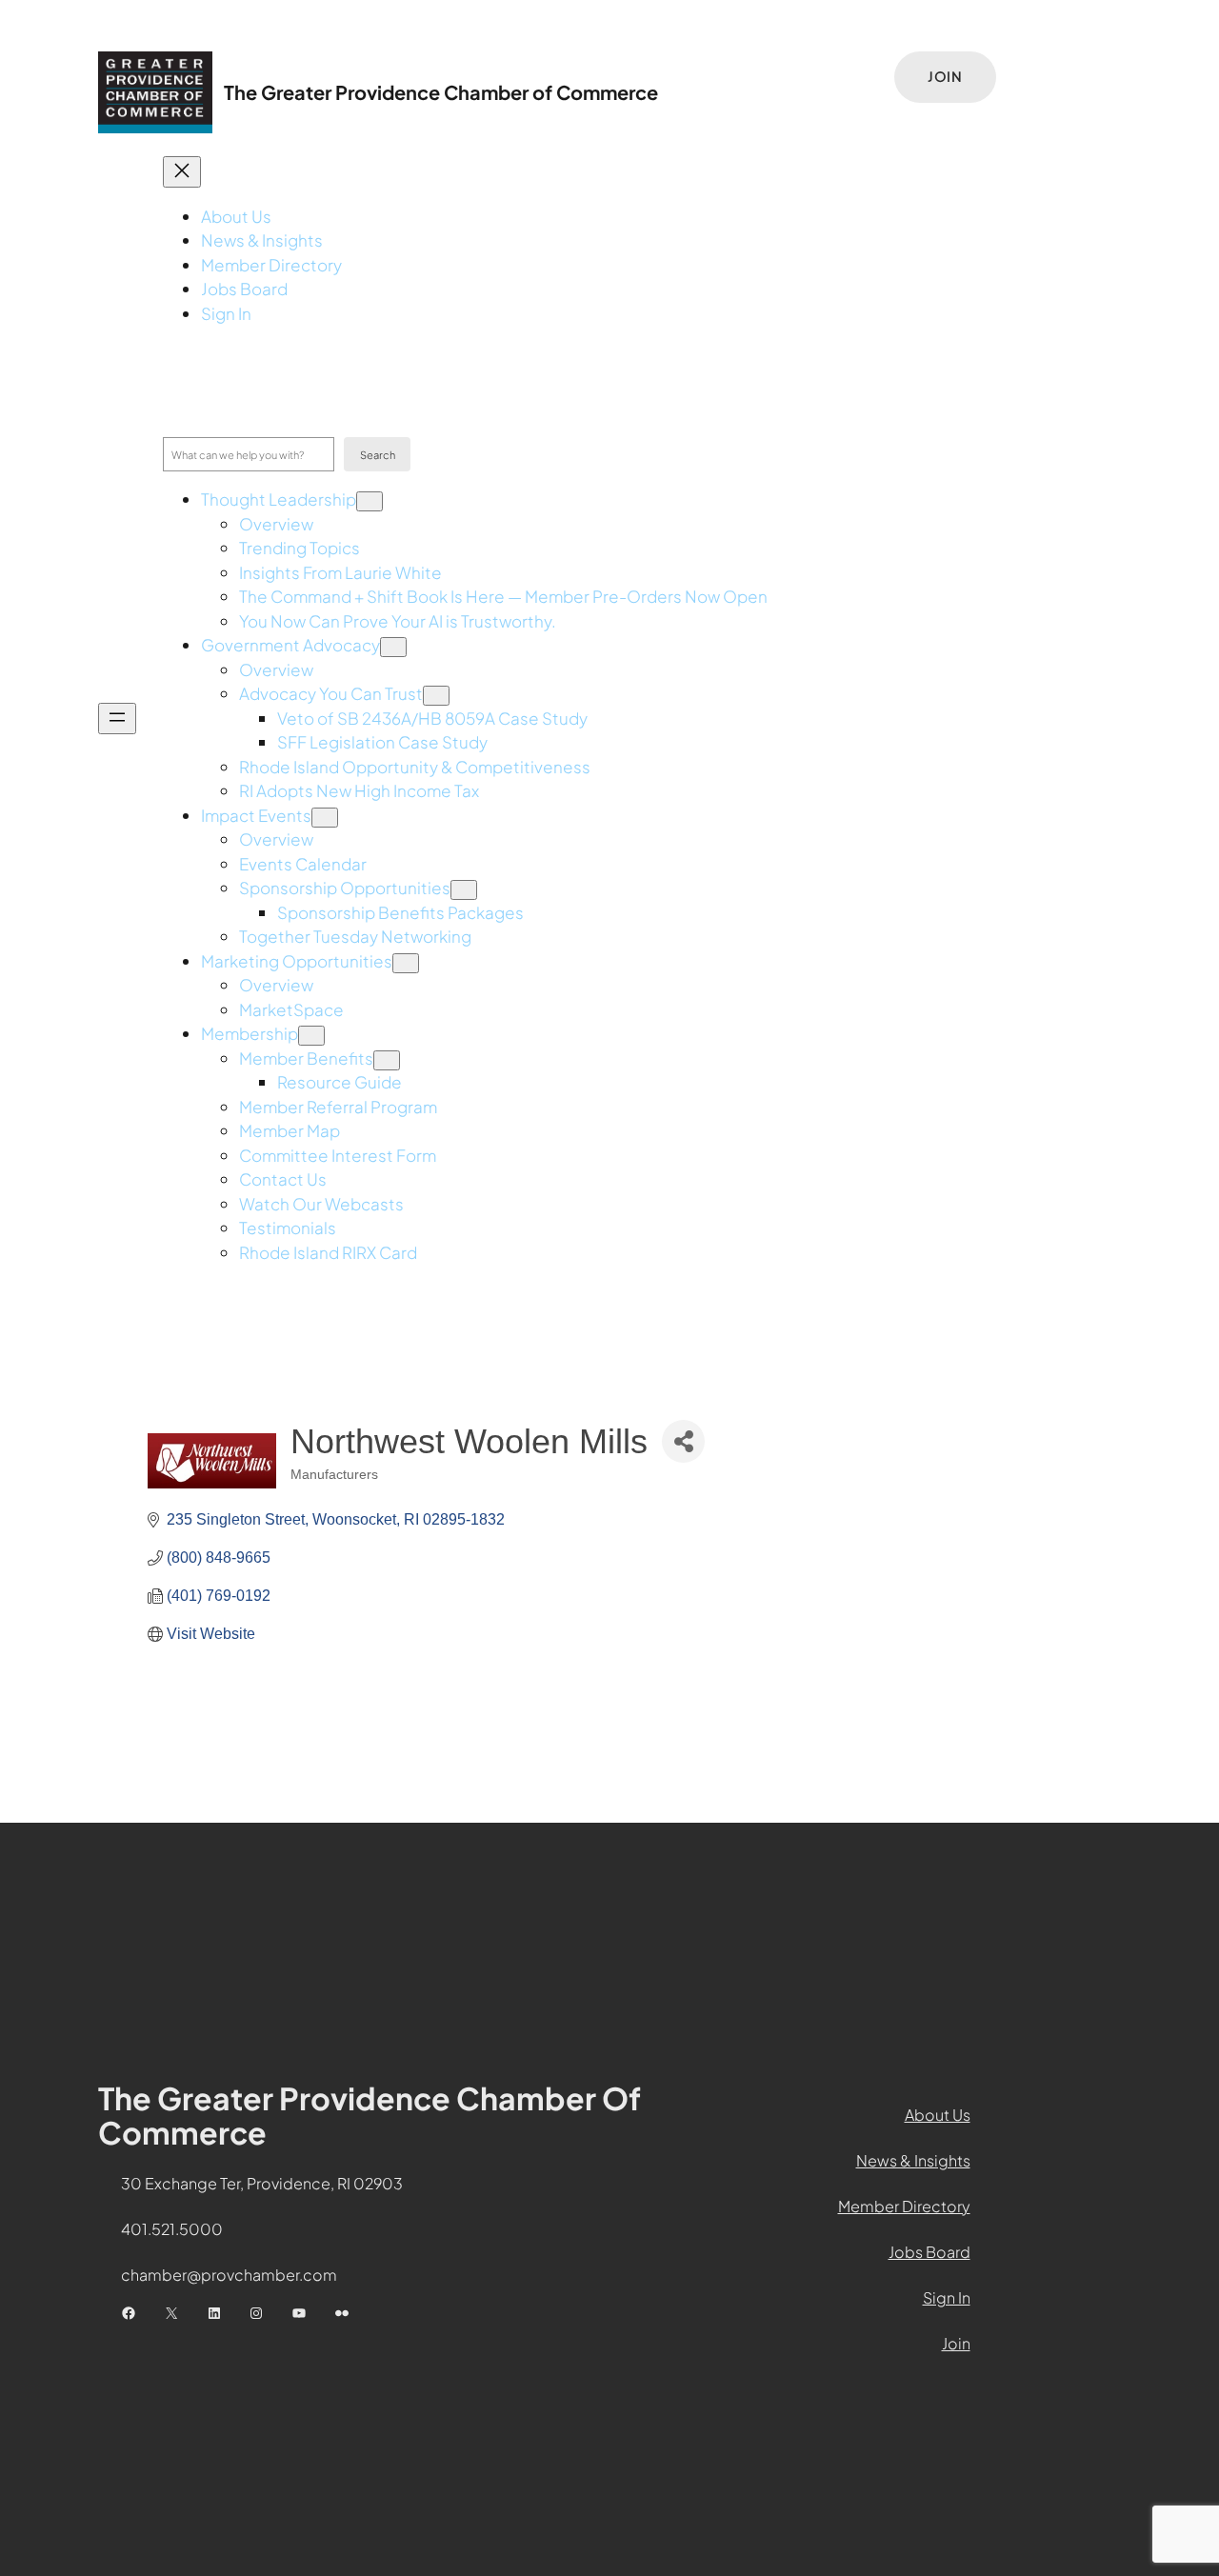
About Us (938, 2115)
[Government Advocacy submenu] (393, 647)
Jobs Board (929, 2252)
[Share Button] (683, 1441)
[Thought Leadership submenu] (370, 501)
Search (378, 455)
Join (945, 76)
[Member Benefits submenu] (387, 1060)
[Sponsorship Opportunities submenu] (464, 890)
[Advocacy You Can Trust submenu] (436, 696)
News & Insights (913, 2160)
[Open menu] (117, 719)
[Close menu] (182, 172)
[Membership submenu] (311, 1036)
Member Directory (904, 2206)
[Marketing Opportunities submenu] (406, 963)
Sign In (947, 2297)
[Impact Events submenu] (325, 818)
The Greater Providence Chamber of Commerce (441, 92)
